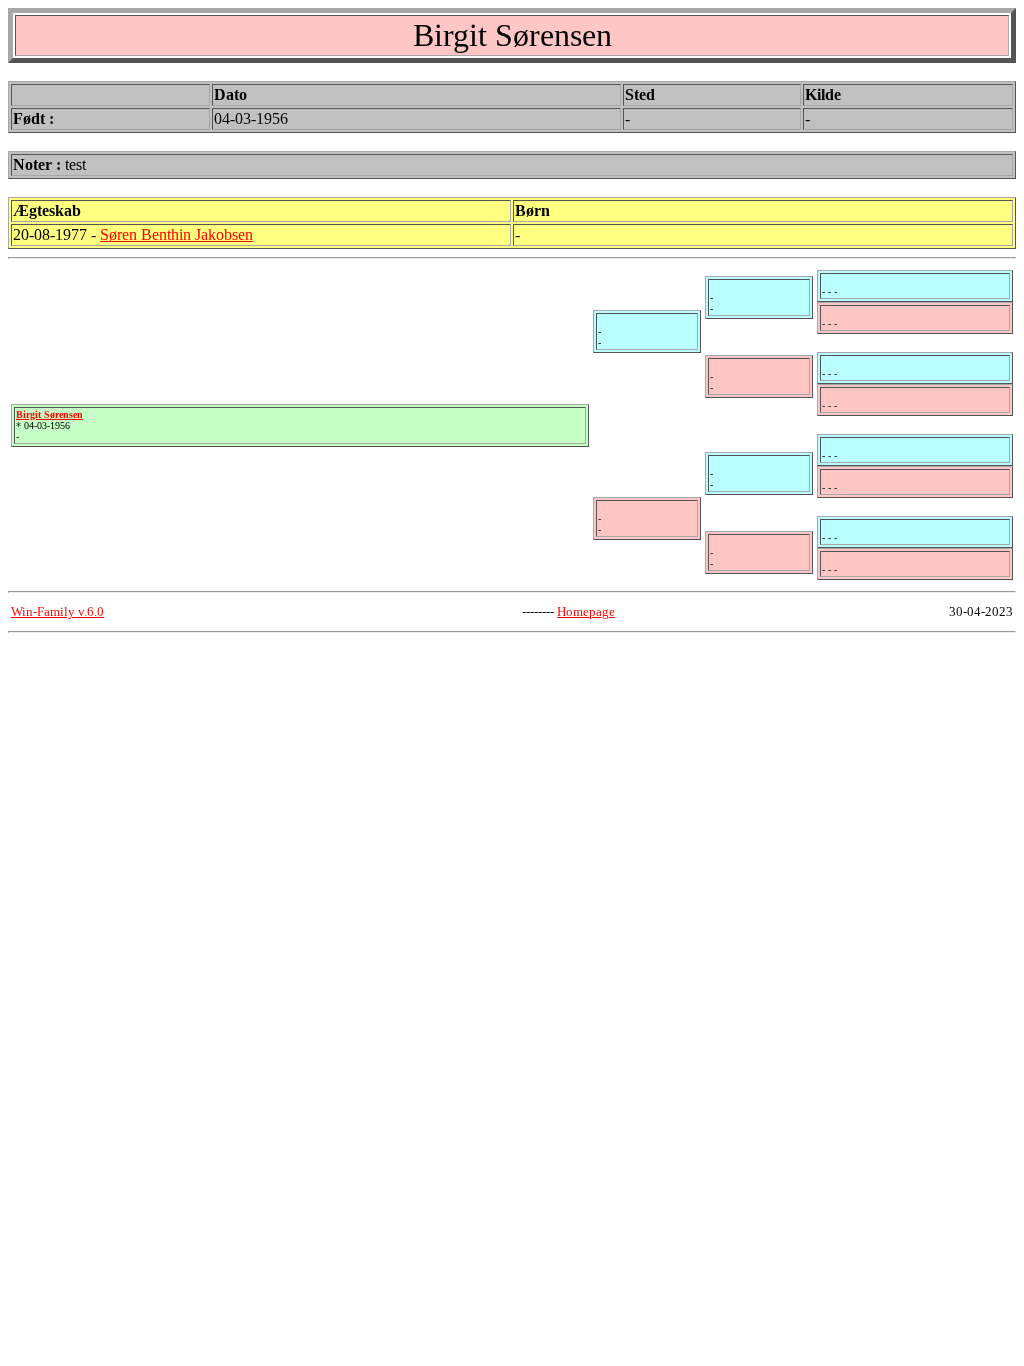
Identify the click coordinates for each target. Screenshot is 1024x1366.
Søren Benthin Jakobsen (176, 234)
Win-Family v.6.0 (57, 611)
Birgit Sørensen (49, 414)
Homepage (586, 611)
